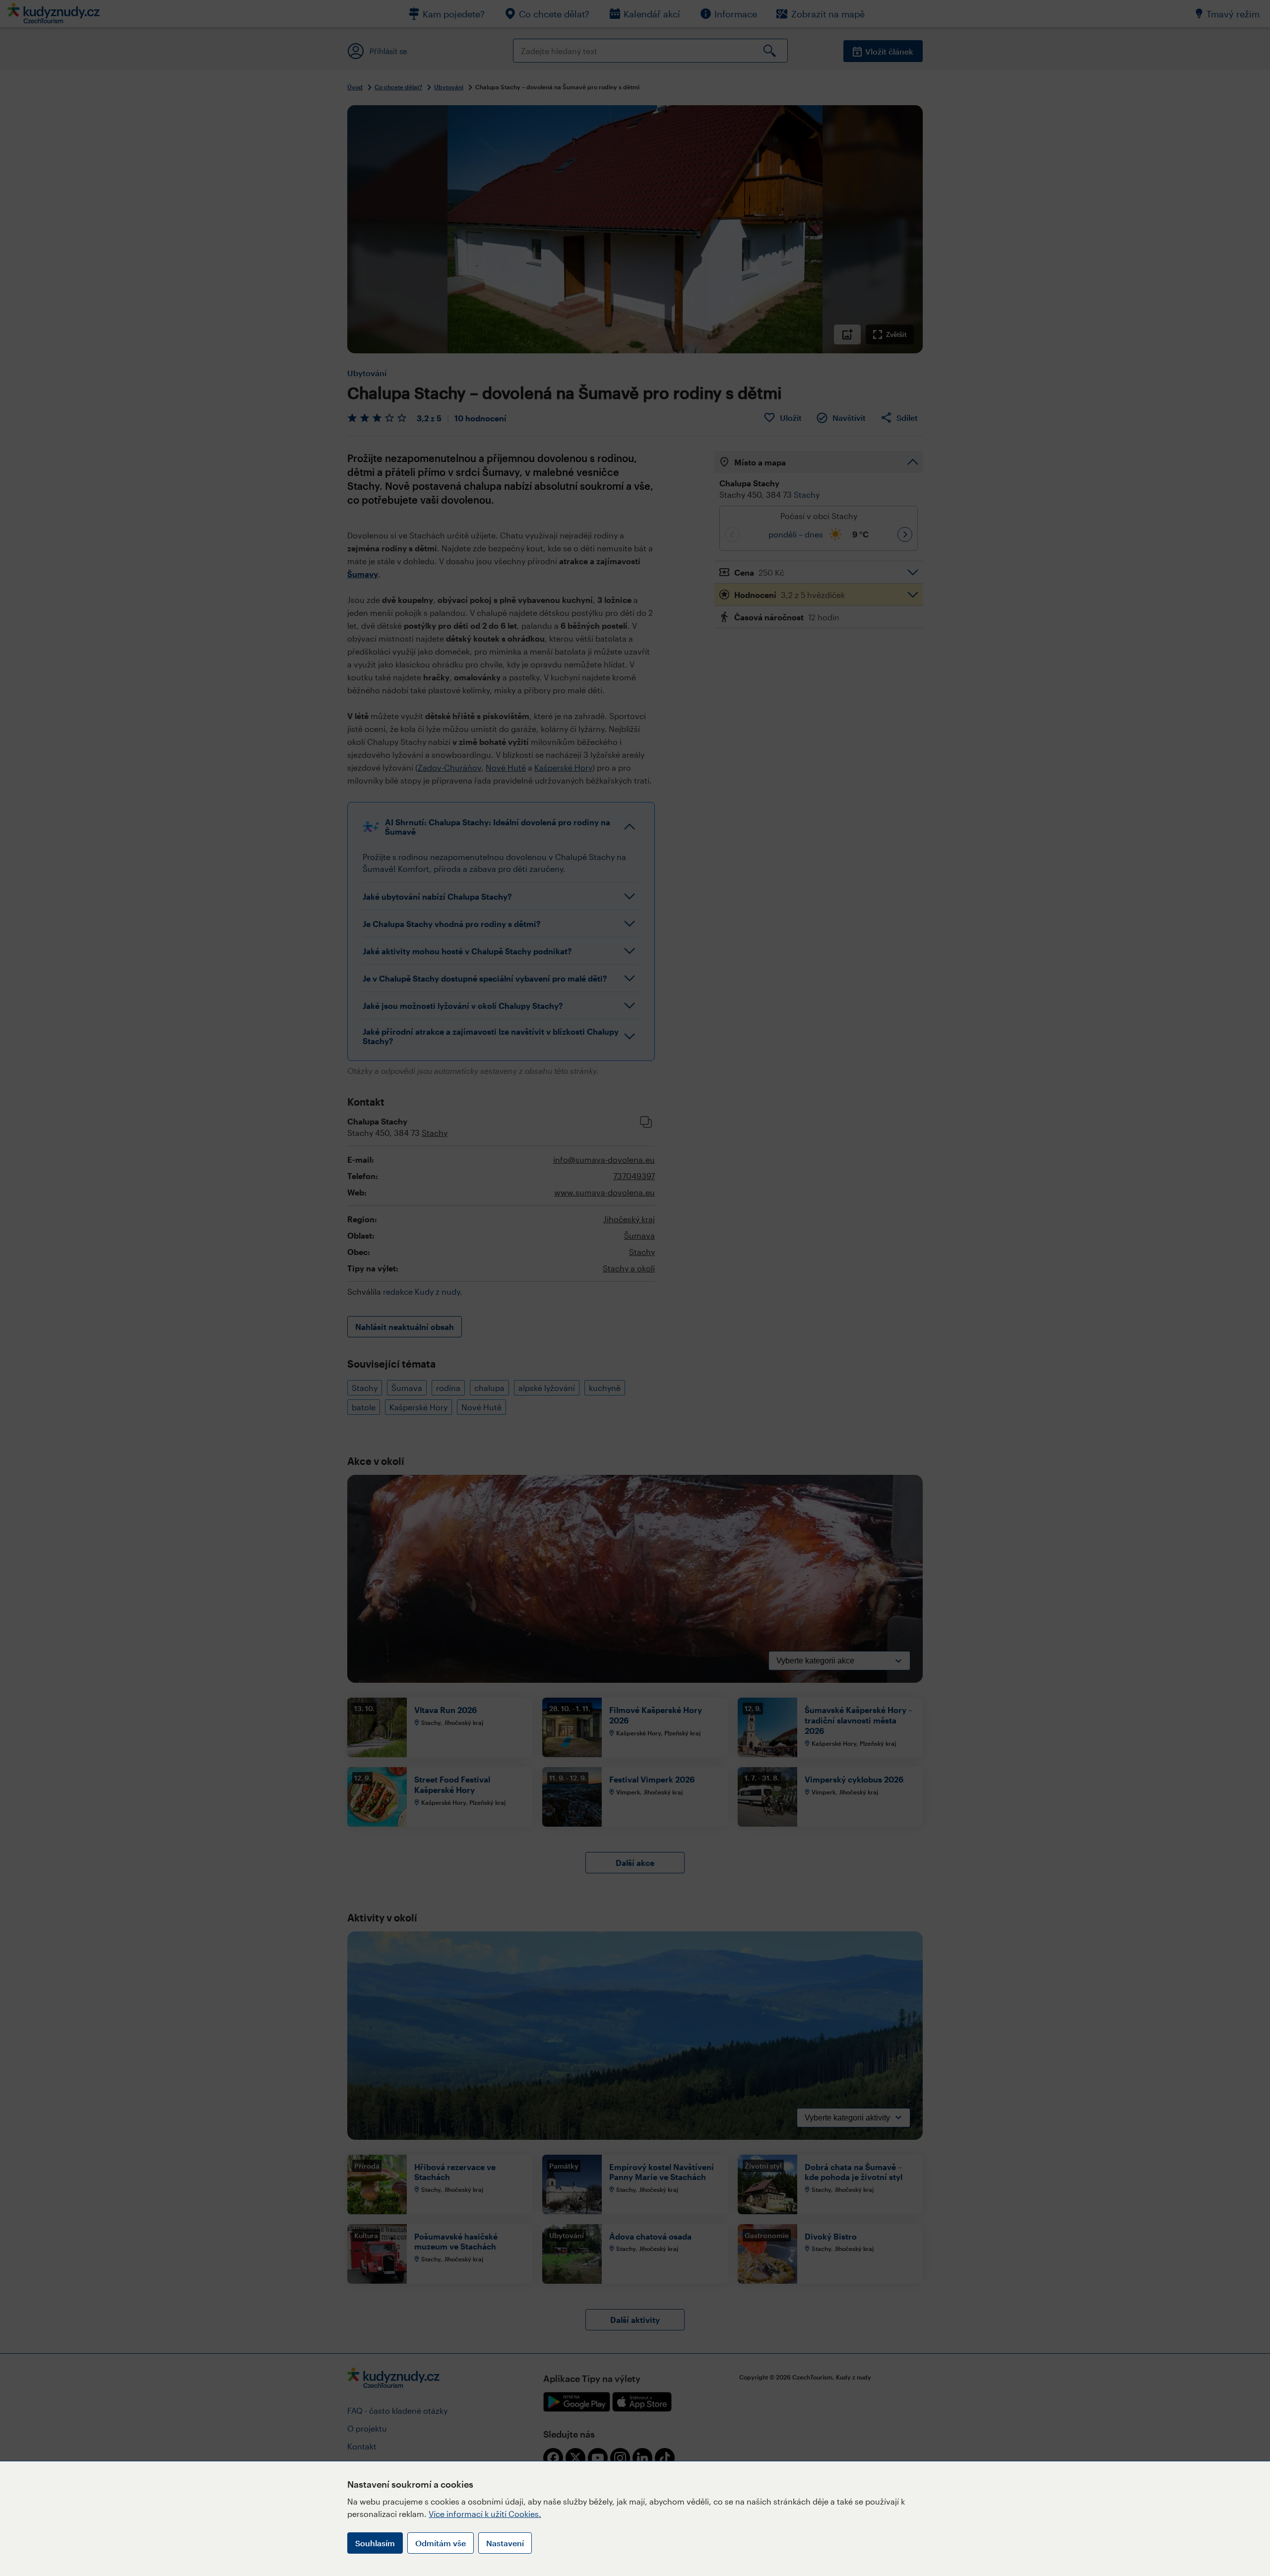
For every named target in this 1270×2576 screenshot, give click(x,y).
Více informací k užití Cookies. (485, 2514)
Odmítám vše (441, 2543)
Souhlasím (375, 2543)
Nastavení (505, 2543)
